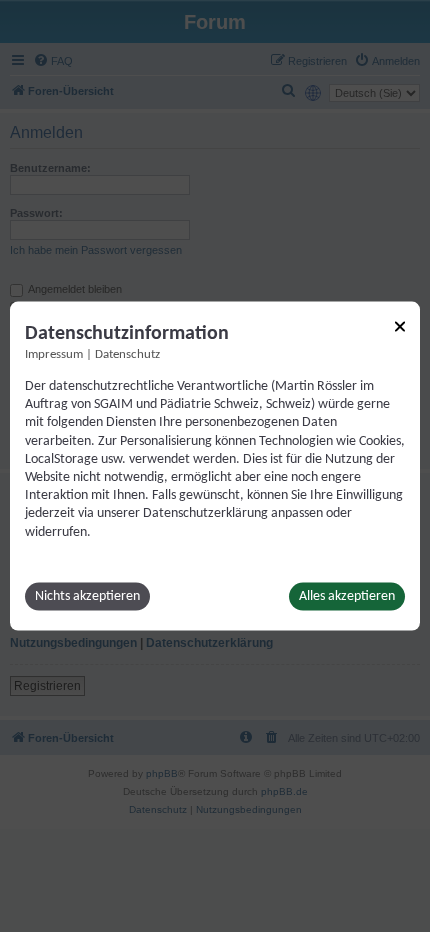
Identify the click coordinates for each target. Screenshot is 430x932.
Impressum (54, 355)
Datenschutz (127, 355)
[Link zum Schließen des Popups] (400, 327)
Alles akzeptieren (347, 595)
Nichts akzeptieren (87, 595)
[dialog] (215, 466)
